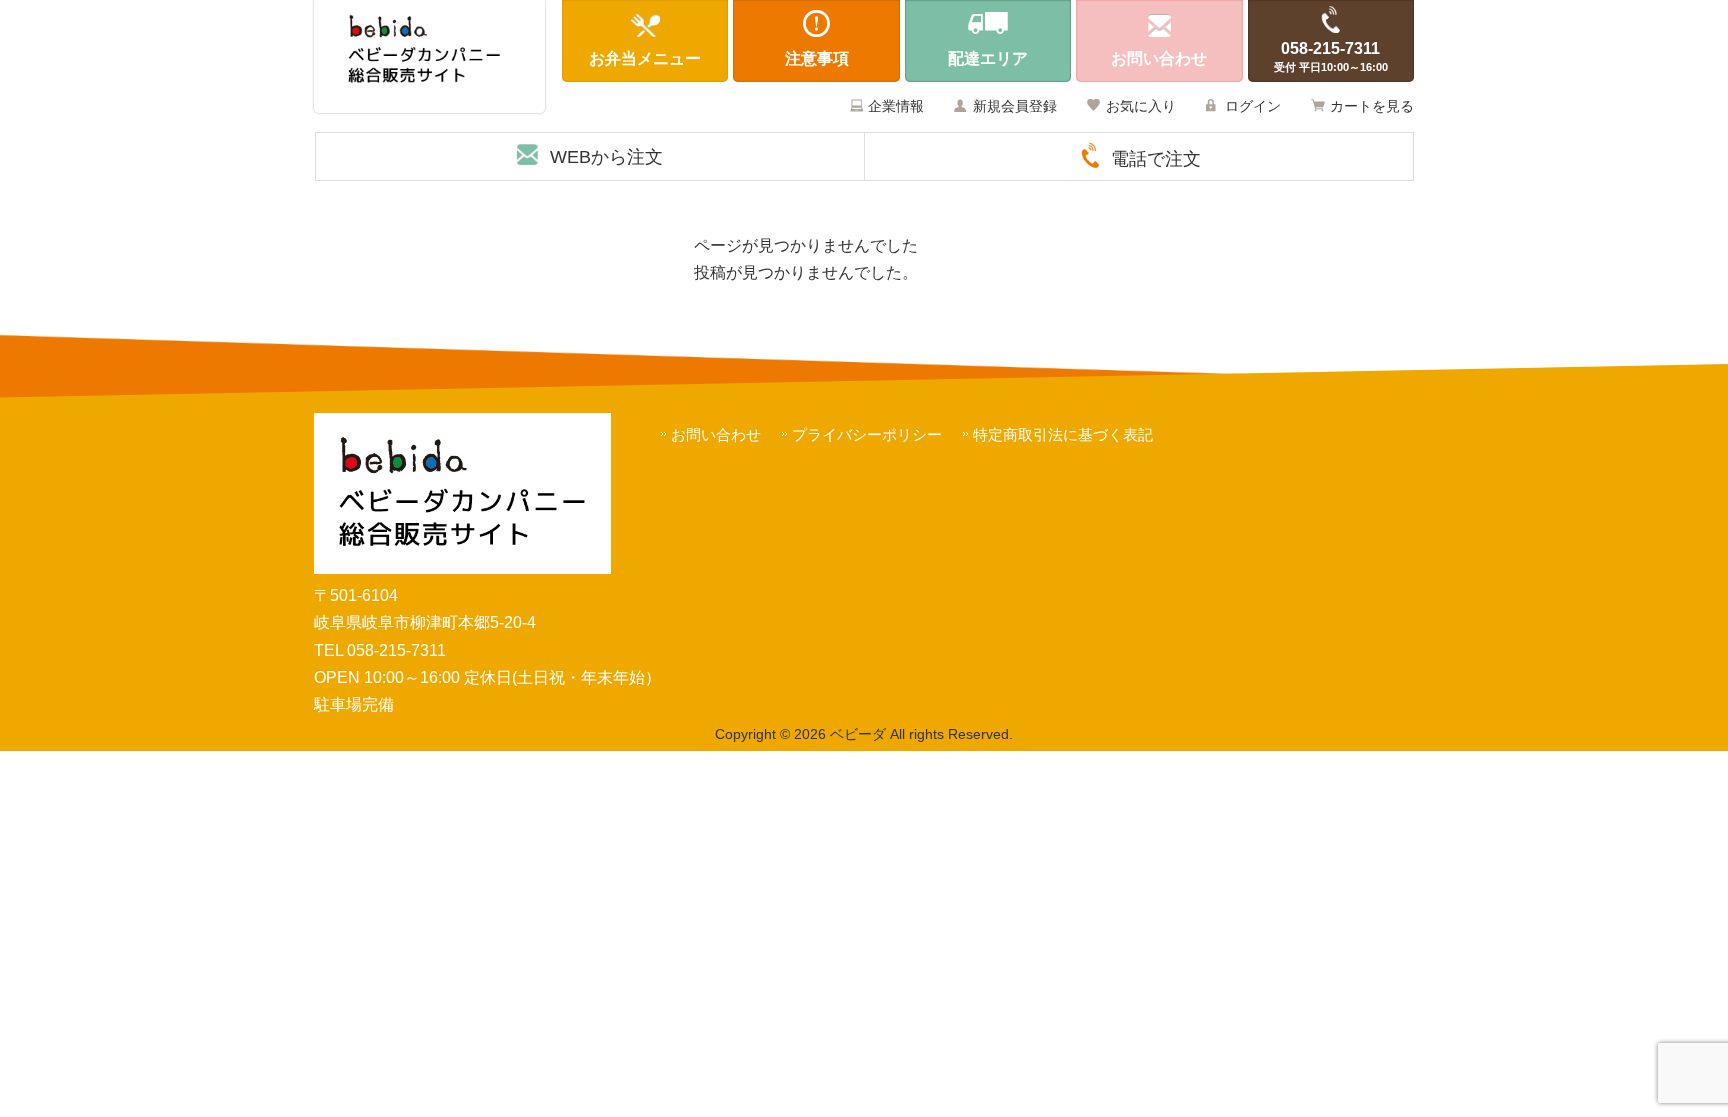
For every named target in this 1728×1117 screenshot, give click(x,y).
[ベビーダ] (429, 56)
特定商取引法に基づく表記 (1063, 434)
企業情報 (896, 106)
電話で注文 (1156, 159)
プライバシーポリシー (867, 434)
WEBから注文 (606, 157)
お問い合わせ (716, 434)
